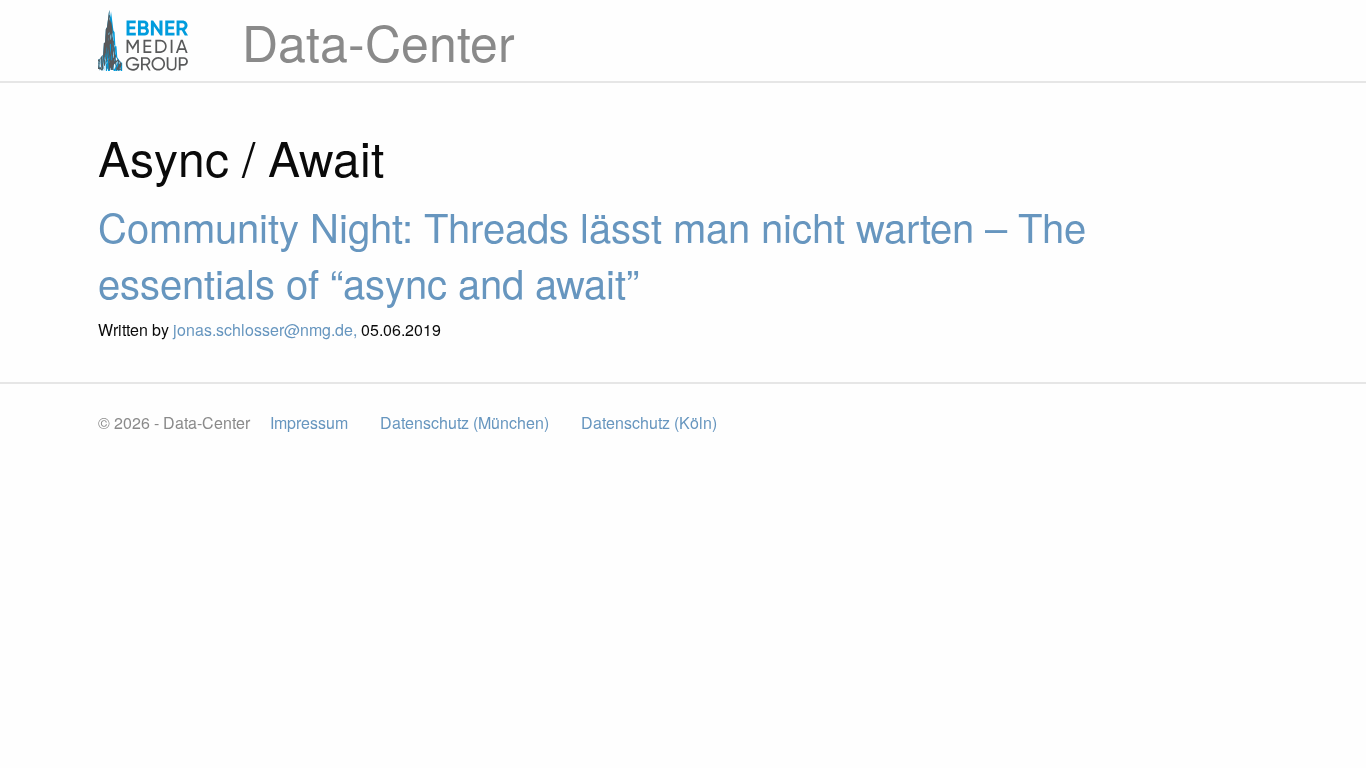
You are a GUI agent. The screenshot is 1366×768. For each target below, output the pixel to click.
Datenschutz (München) (464, 422)
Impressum (309, 422)
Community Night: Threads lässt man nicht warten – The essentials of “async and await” (592, 253)
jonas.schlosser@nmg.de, (267, 329)
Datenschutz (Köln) (649, 422)
